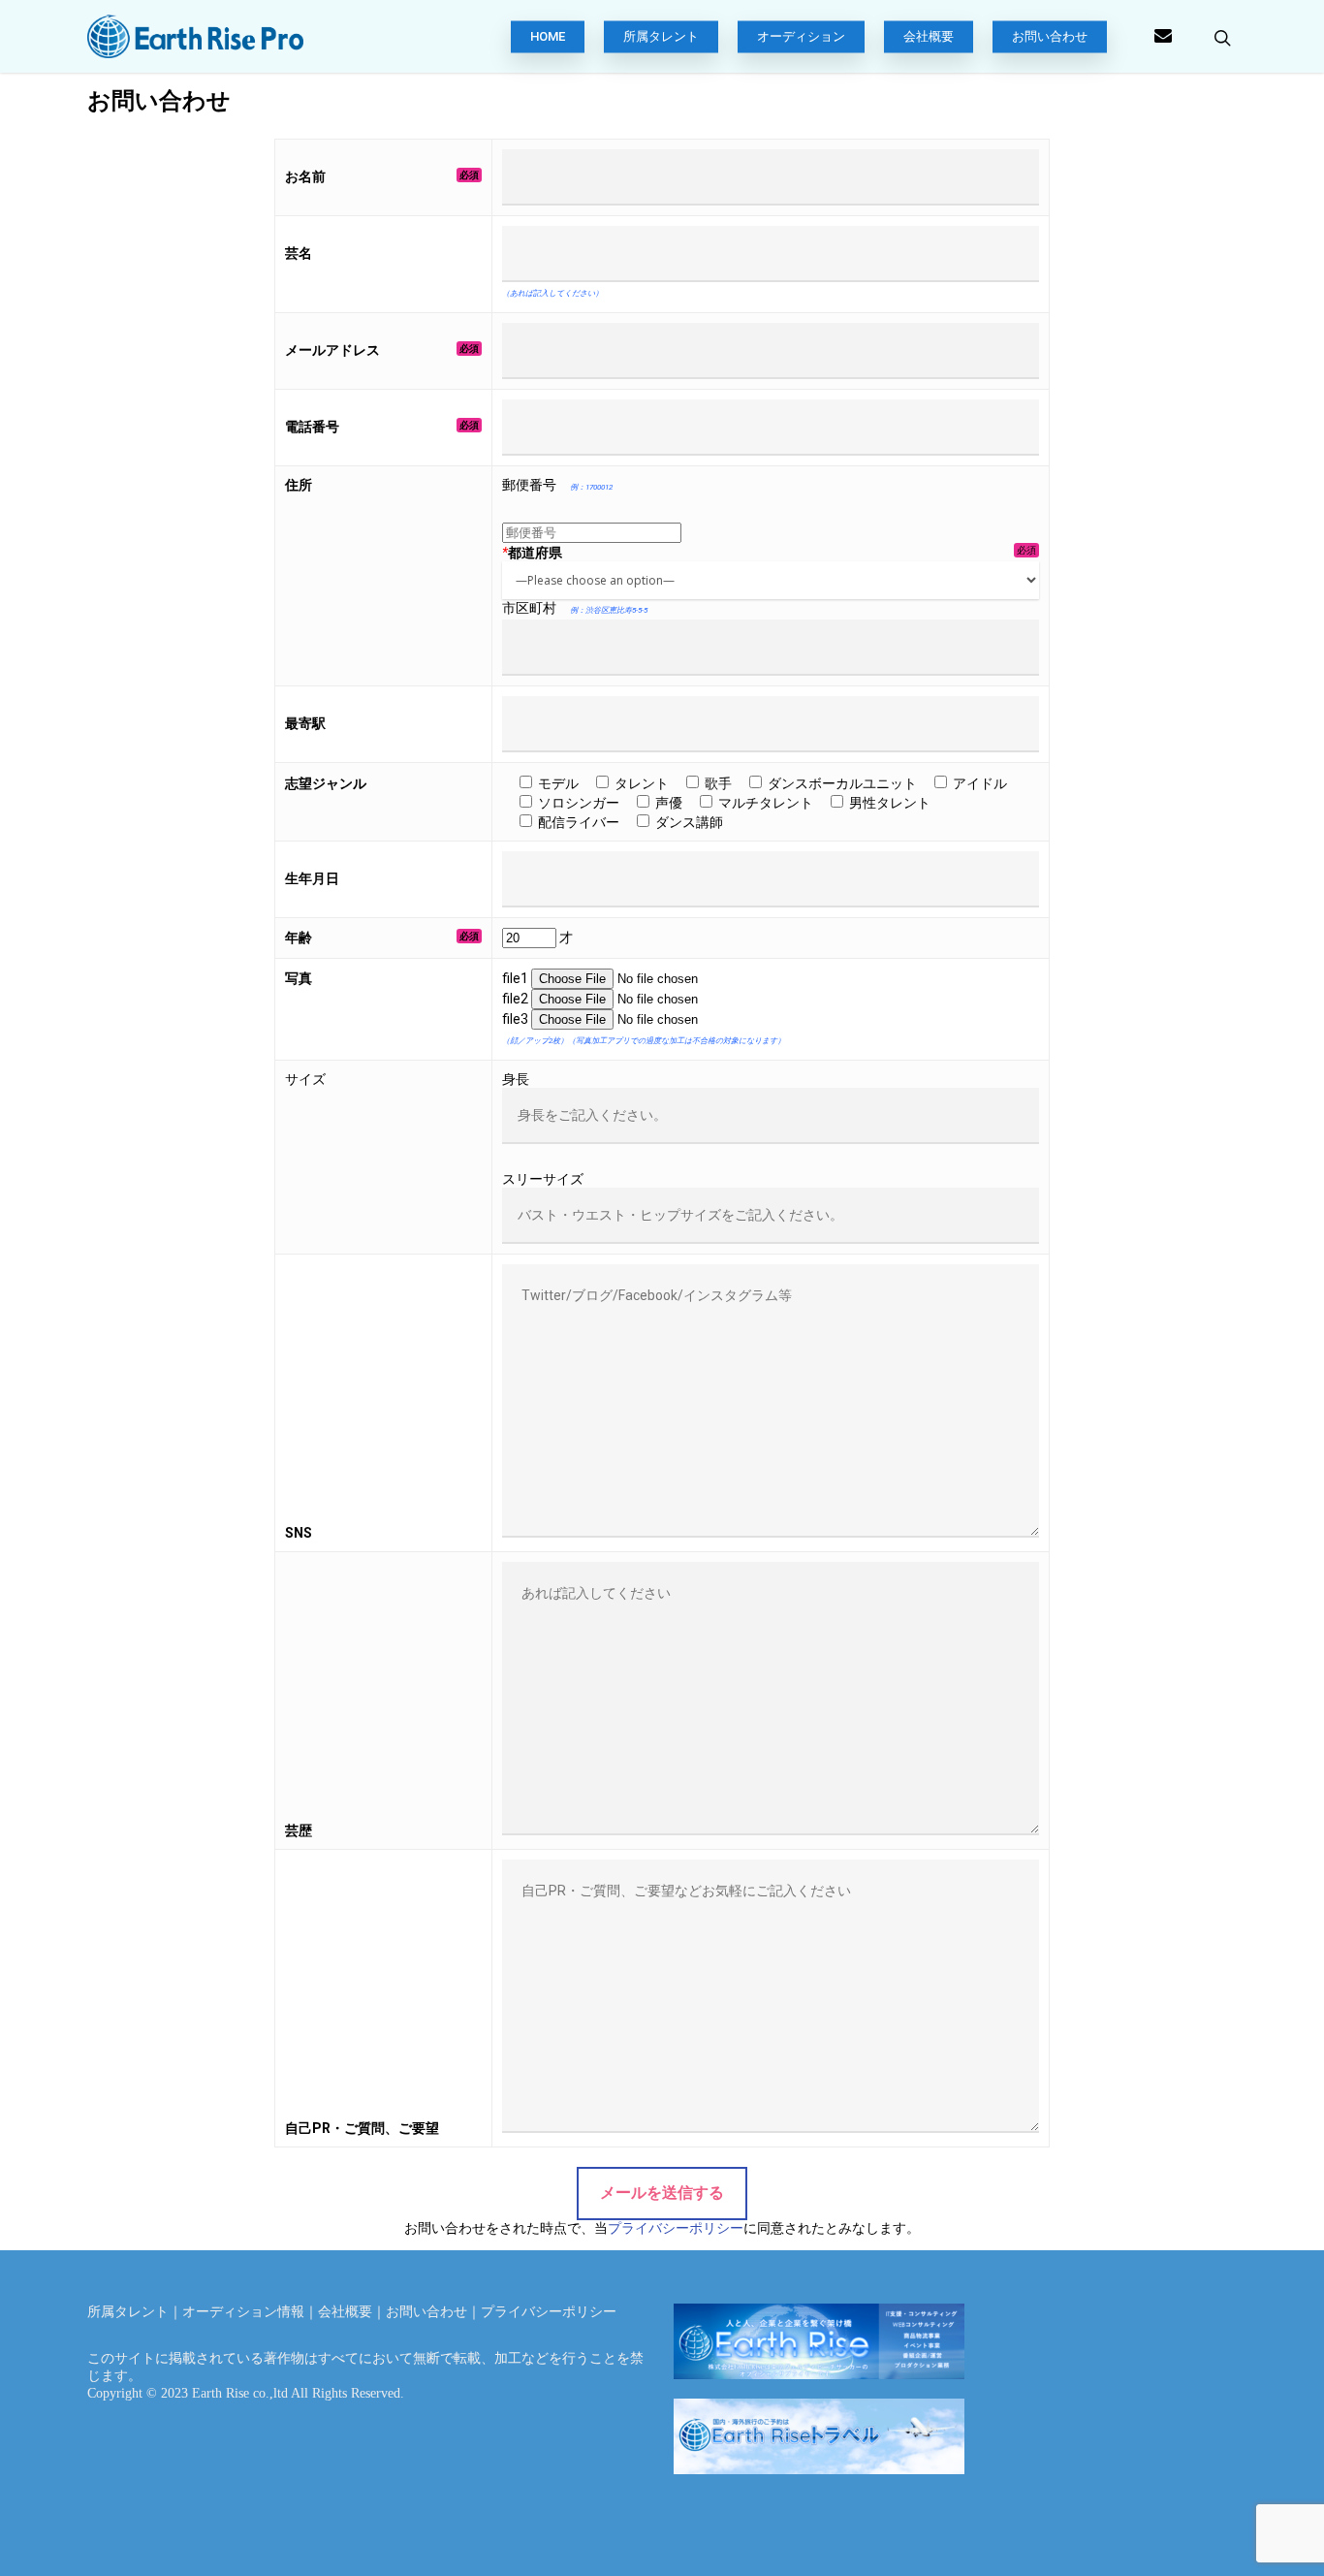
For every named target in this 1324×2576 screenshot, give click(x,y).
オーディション (801, 37)
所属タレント (661, 37)
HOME (548, 37)
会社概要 (929, 37)
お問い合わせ (1050, 37)
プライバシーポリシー (676, 2228)
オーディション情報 (243, 2312)
